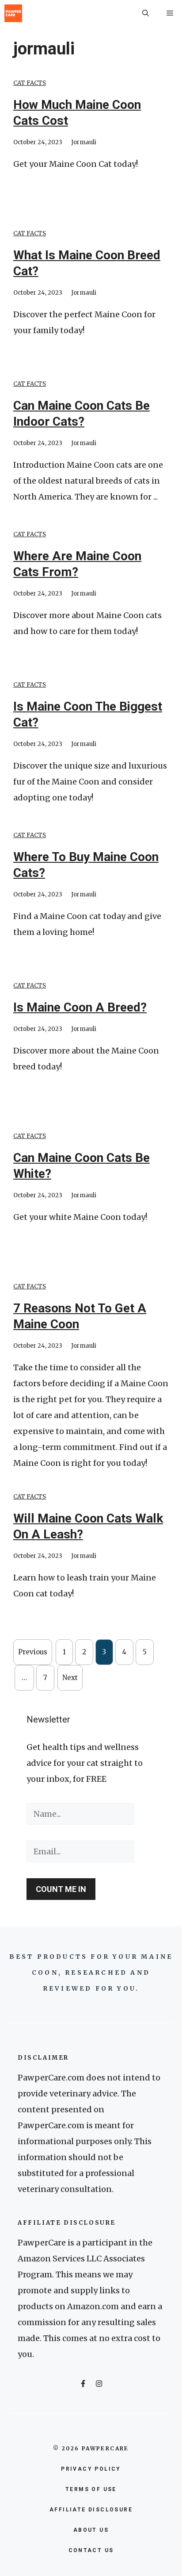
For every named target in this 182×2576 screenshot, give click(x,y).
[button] (146, 13)
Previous (33, 1652)
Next (70, 1678)
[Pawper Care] (13, 13)
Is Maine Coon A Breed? (80, 1007)
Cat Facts (30, 83)
